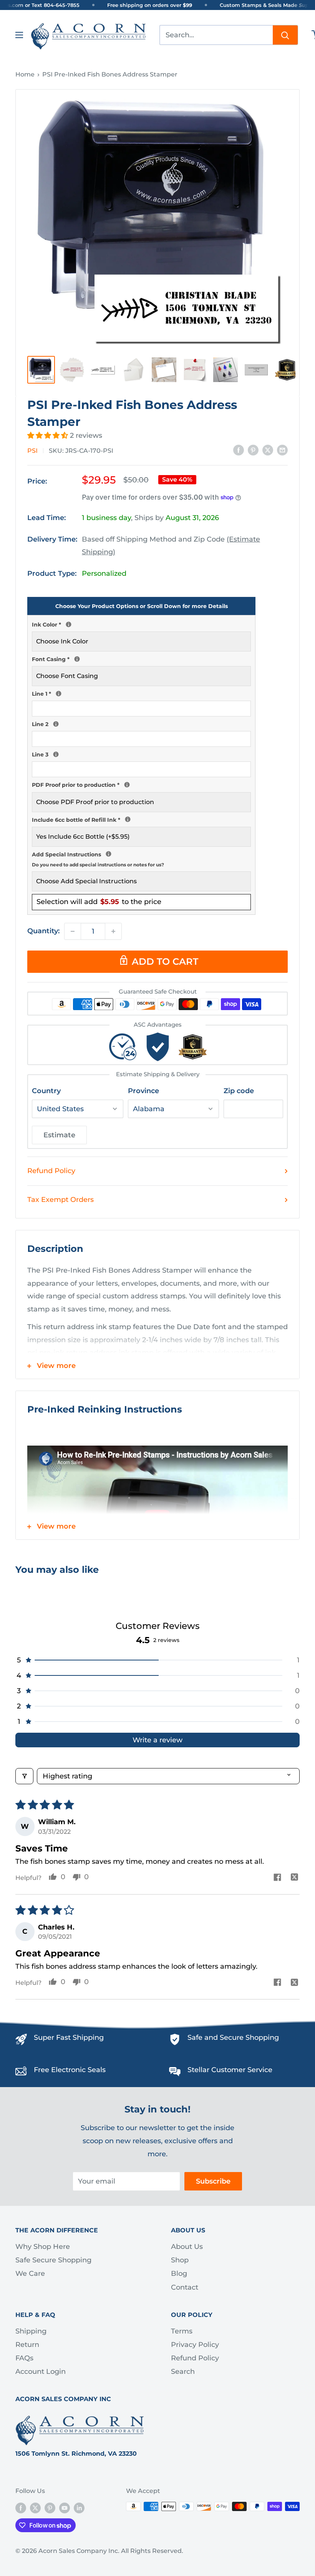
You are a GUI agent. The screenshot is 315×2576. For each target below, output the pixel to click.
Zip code (239, 1091)
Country (46, 1091)
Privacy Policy (195, 2345)
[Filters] (24, 1776)
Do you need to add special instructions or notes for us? (98, 865)
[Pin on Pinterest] (253, 450)
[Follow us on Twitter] (35, 2508)
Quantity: (43, 931)
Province (143, 1091)
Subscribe (213, 2181)
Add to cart (165, 961)
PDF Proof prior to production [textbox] (141, 784)
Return (27, 2345)
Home (25, 74)
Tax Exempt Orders (61, 1200)
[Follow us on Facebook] (21, 2508)
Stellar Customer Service (230, 2070)
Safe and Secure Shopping (233, 2038)
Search (183, 2372)
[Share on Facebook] (239, 450)
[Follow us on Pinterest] (50, 2508)
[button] (49, 435)
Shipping (31, 2331)
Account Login (41, 2372)
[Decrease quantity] (73, 931)
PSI (32, 451)
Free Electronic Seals (70, 2070)
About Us (187, 2247)
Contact (185, 2287)
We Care (30, 2274)
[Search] (285, 35)
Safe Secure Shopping (53, 2260)
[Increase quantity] (113, 931)
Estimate (59, 1135)
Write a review (157, 1740)
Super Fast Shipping (69, 2038)
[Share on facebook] (277, 1878)
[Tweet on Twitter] (268, 450)
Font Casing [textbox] (141, 658)
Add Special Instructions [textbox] (141, 858)
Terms (182, 2331)
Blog (179, 2274)
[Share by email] (282, 450)
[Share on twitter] (294, 1878)
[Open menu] (19, 35)
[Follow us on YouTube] (65, 2508)
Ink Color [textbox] (141, 624)
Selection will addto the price (99, 902)
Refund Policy (51, 1171)
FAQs (24, 2358)
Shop (180, 2260)
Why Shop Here (43, 2247)
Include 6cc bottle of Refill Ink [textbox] (141, 819)
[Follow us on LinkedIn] (79, 2508)
